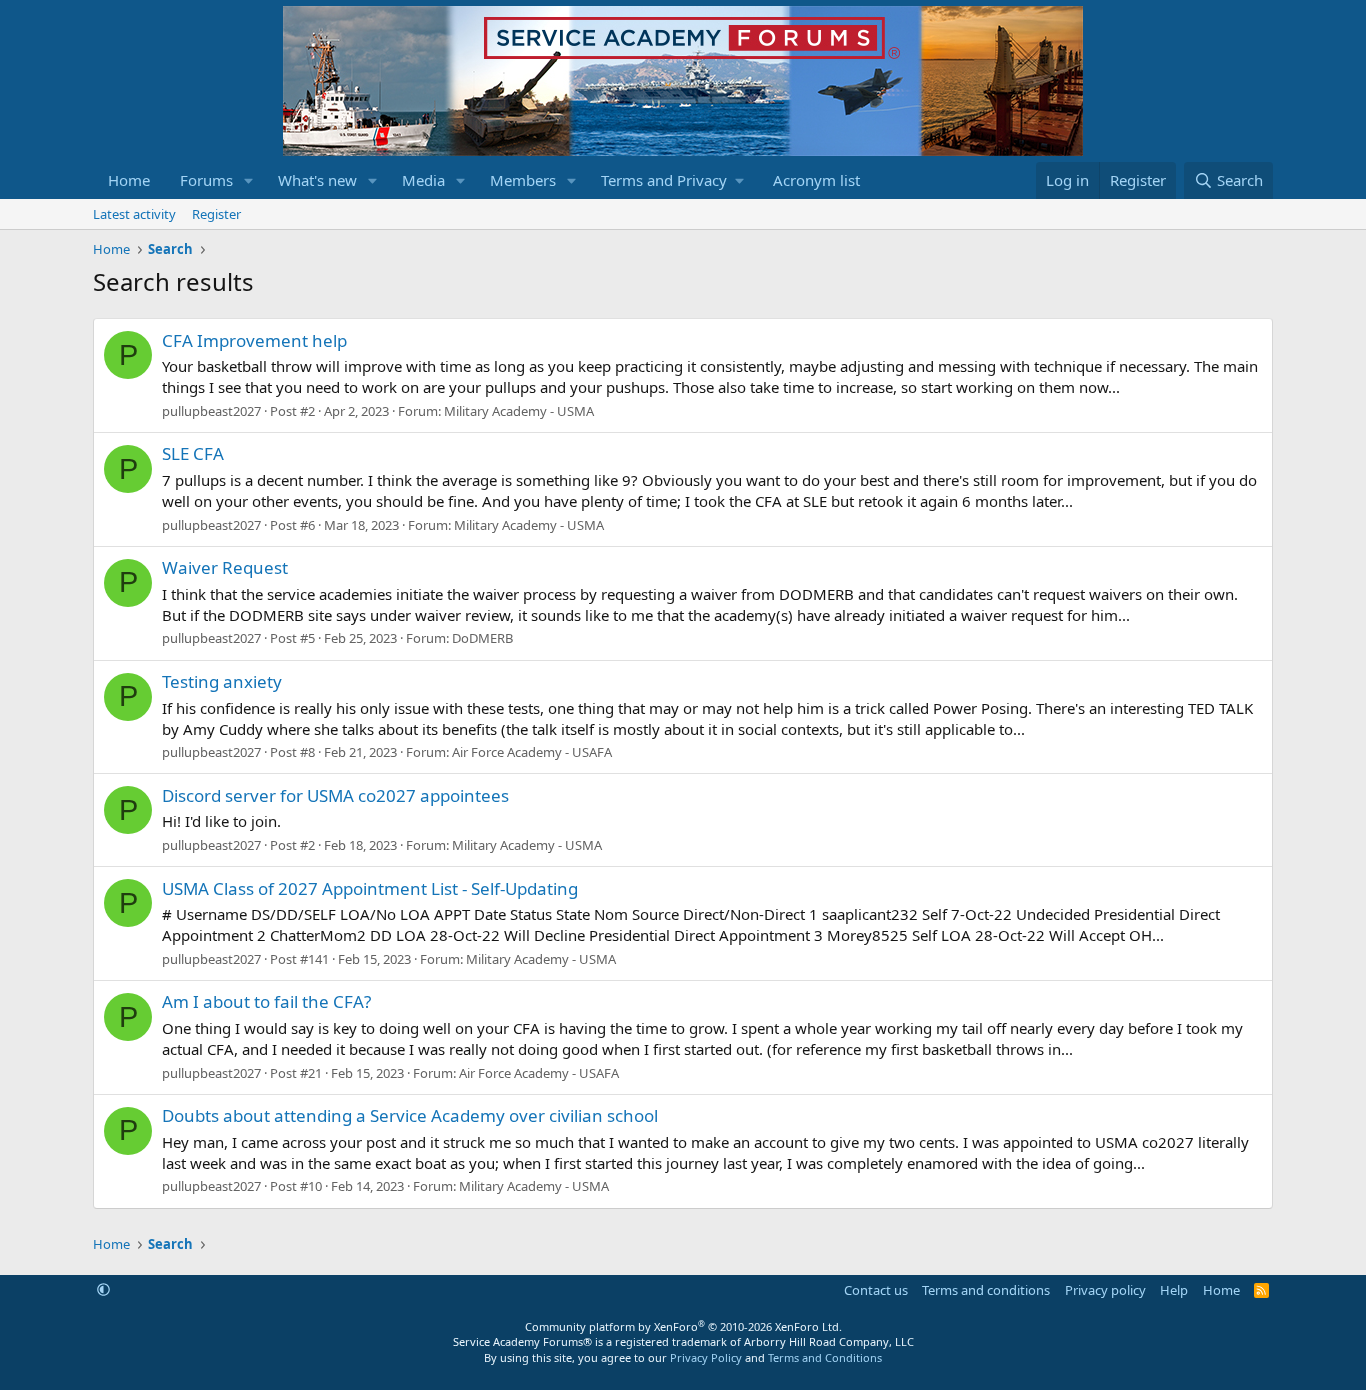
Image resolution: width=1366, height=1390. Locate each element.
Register (216, 214)
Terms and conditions (986, 1290)
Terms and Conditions (825, 1357)
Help (1174, 1290)
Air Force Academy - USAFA (532, 752)
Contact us (876, 1290)
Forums (206, 180)
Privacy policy (1105, 1290)
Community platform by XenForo (683, 1326)
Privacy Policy (706, 1357)
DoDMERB (482, 638)
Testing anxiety (222, 681)
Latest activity (134, 214)
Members (523, 180)
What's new (317, 180)
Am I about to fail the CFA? (266, 1001)
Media (423, 180)
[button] (249, 180)
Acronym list (816, 180)
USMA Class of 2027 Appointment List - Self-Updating (370, 888)
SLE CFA (193, 453)
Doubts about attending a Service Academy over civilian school (410, 1115)
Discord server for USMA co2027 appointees (335, 795)
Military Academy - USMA (519, 411)
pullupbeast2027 (211, 411)
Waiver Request (225, 567)
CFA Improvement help (254, 340)
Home (129, 180)
